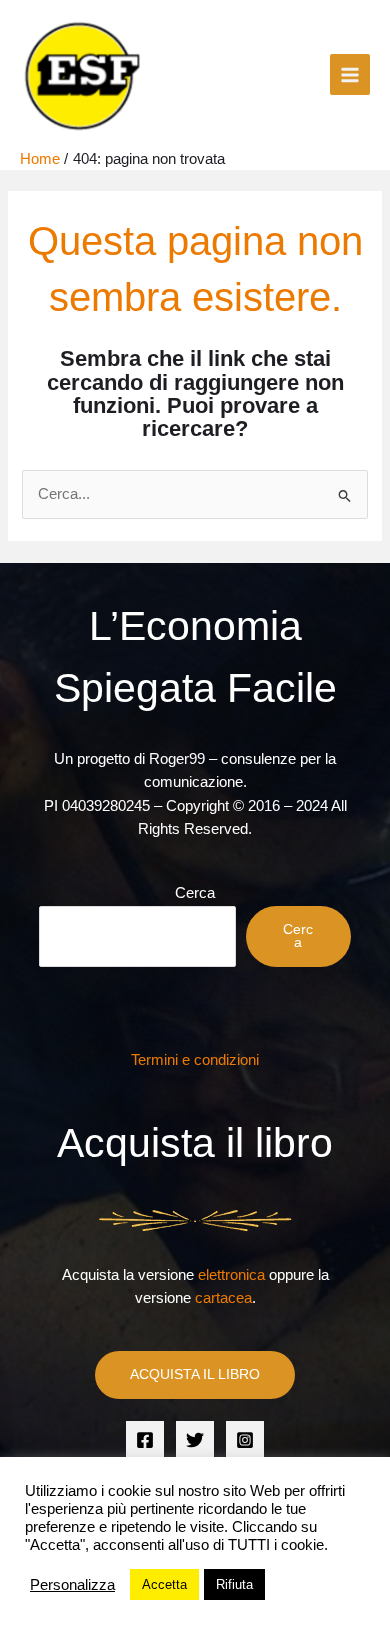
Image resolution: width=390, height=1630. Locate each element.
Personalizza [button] (72, 1585)
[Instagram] (245, 1440)
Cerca (195, 893)
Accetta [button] (164, 1584)
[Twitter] (195, 1440)
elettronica (231, 1275)
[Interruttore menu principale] (350, 74)
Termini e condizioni (195, 1060)
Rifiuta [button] (234, 1584)
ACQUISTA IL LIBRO (195, 1374)
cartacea (223, 1298)
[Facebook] (145, 1440)
